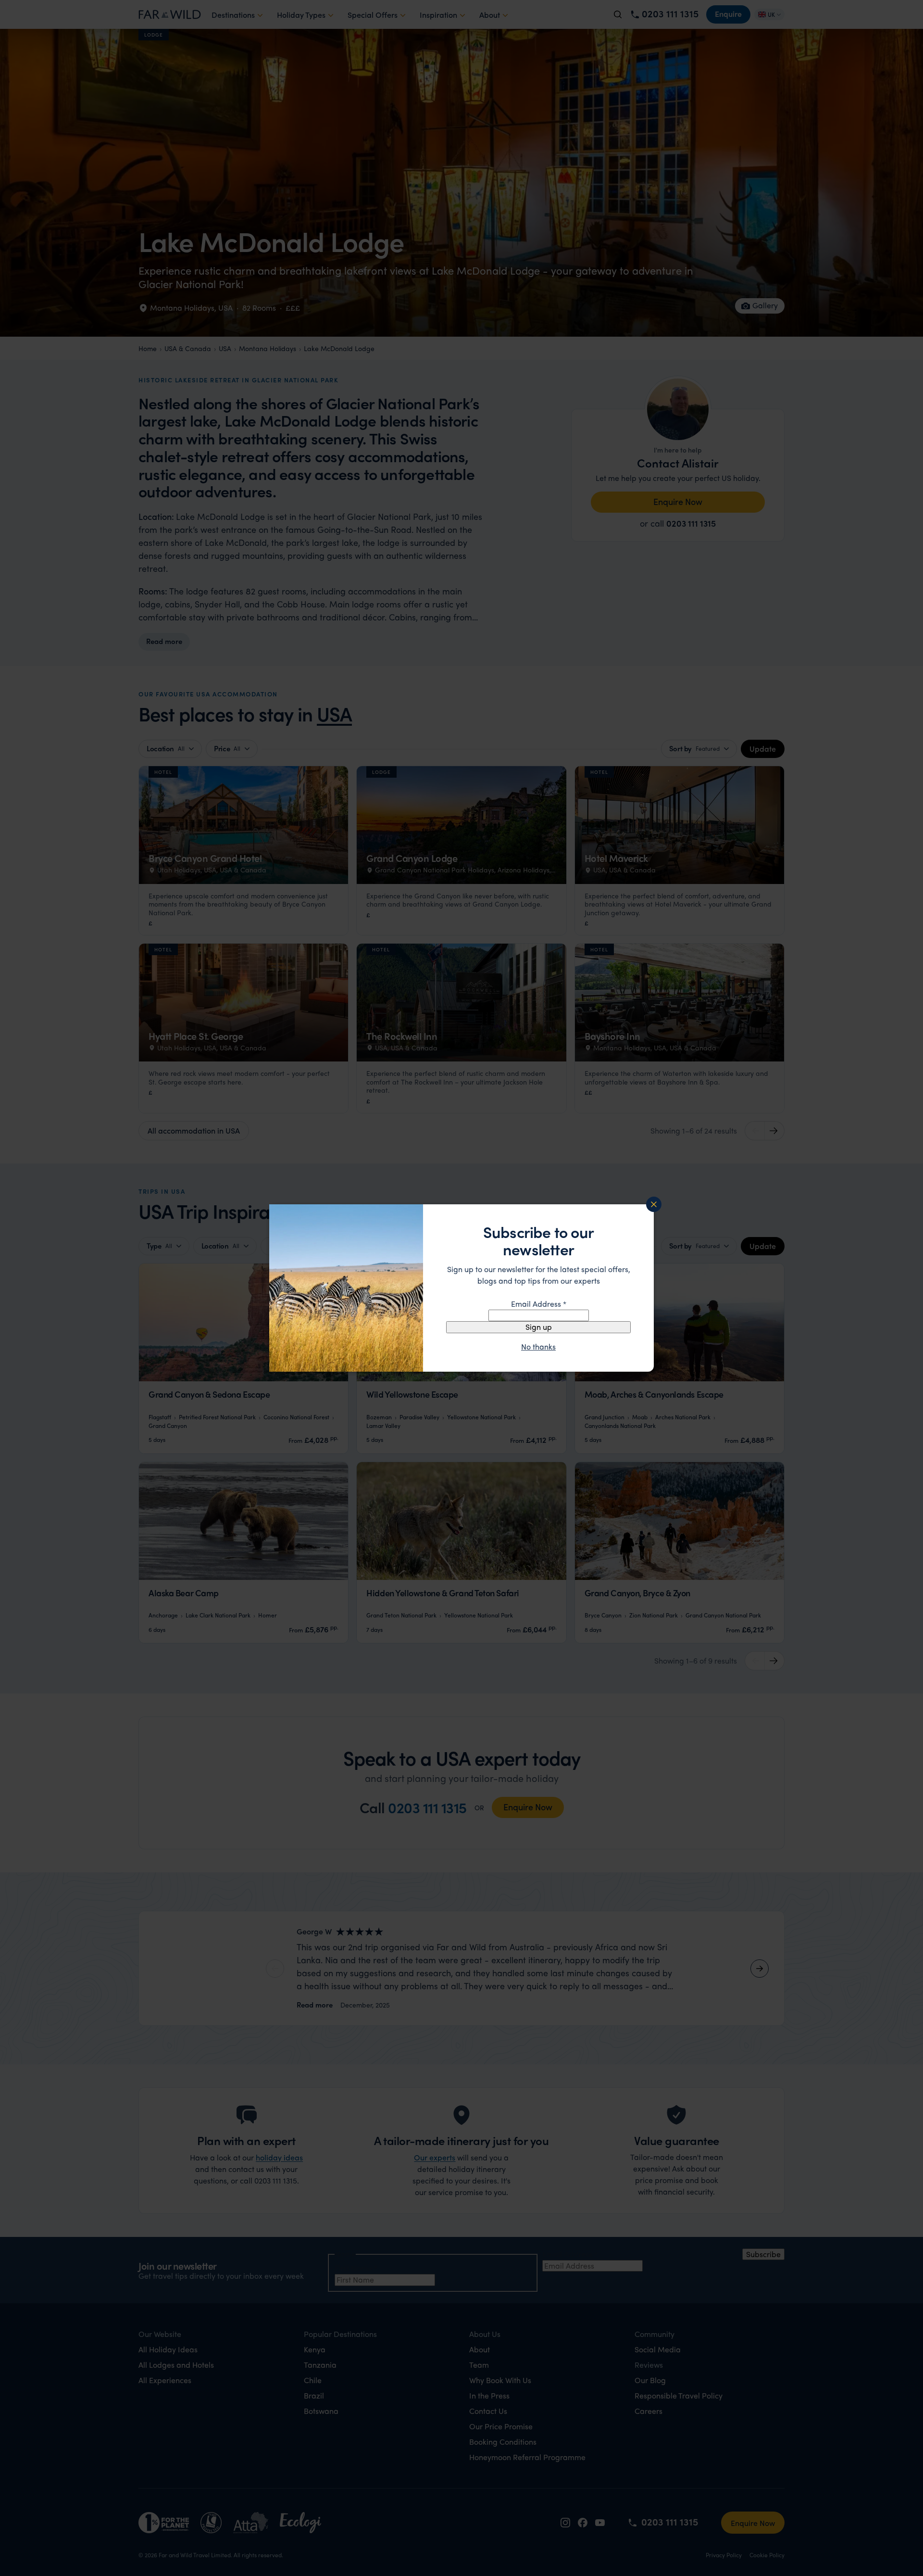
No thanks (538, 1347)
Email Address (539, 1304)
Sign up (539, 1327)
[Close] (654, 1204)
